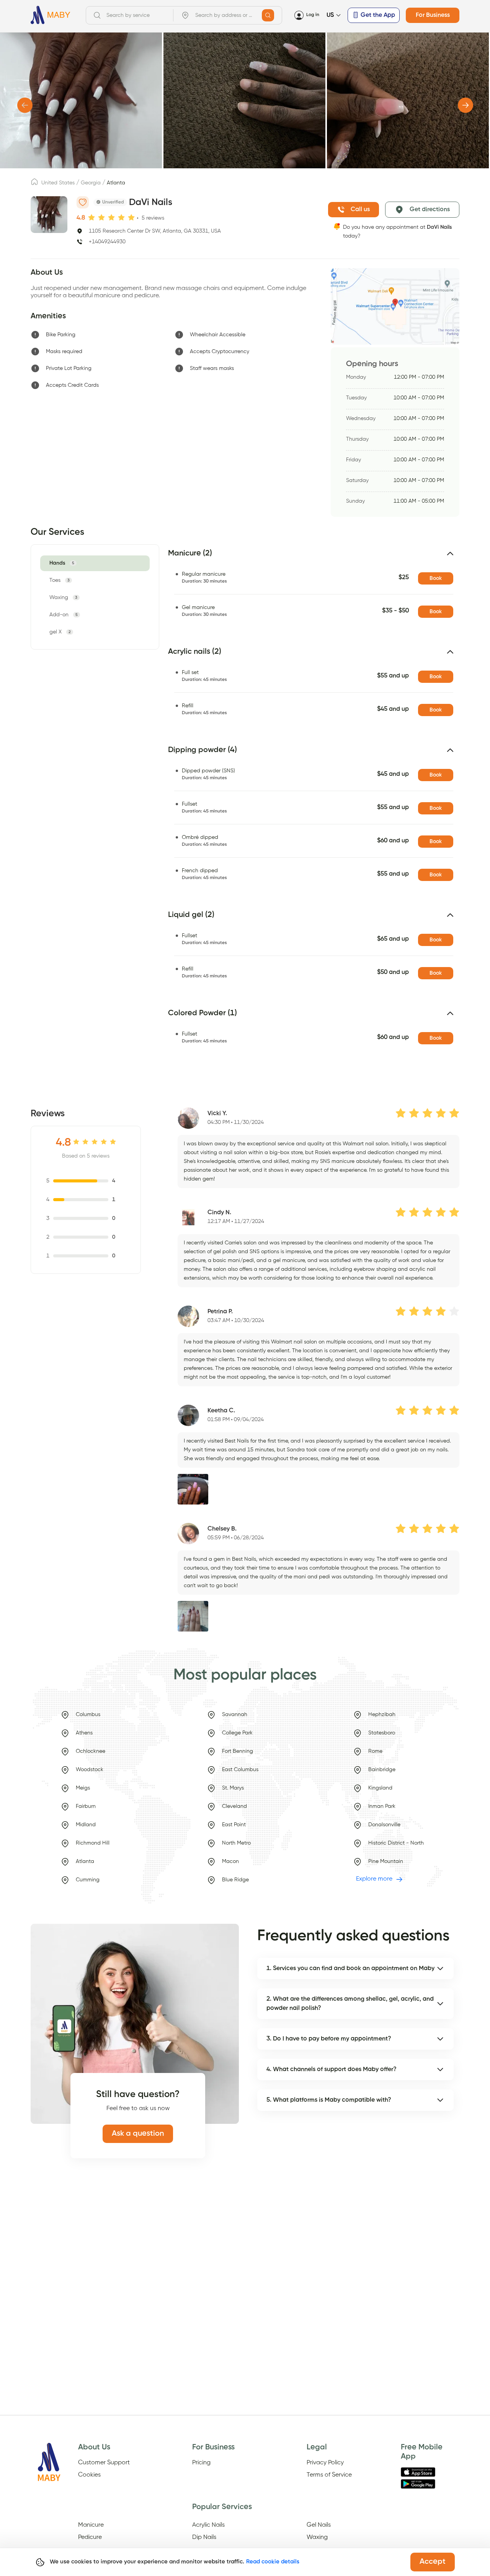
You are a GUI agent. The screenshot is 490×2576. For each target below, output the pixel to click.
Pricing (201, 2463)
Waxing (317, 2537)
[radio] (91, 217)
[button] (314, 557)
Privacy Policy (325, 2463)
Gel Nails (319, 2525)
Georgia (91, 183)
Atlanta (116, 183)
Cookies (89, 2475)
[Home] (51, 15)
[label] (34, 184)
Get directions (430, 210)
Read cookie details (273, 2562)
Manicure (91, 2525)
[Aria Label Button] (268, 15)
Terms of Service (329, 2475)
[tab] (63, 563)
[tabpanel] (309, 809)
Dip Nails (204, 2537)
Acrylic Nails (208, 2525)
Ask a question (138, 2134)
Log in (313, 15)
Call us (360, 210)
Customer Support (104, 2463)
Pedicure (90, 2537)
